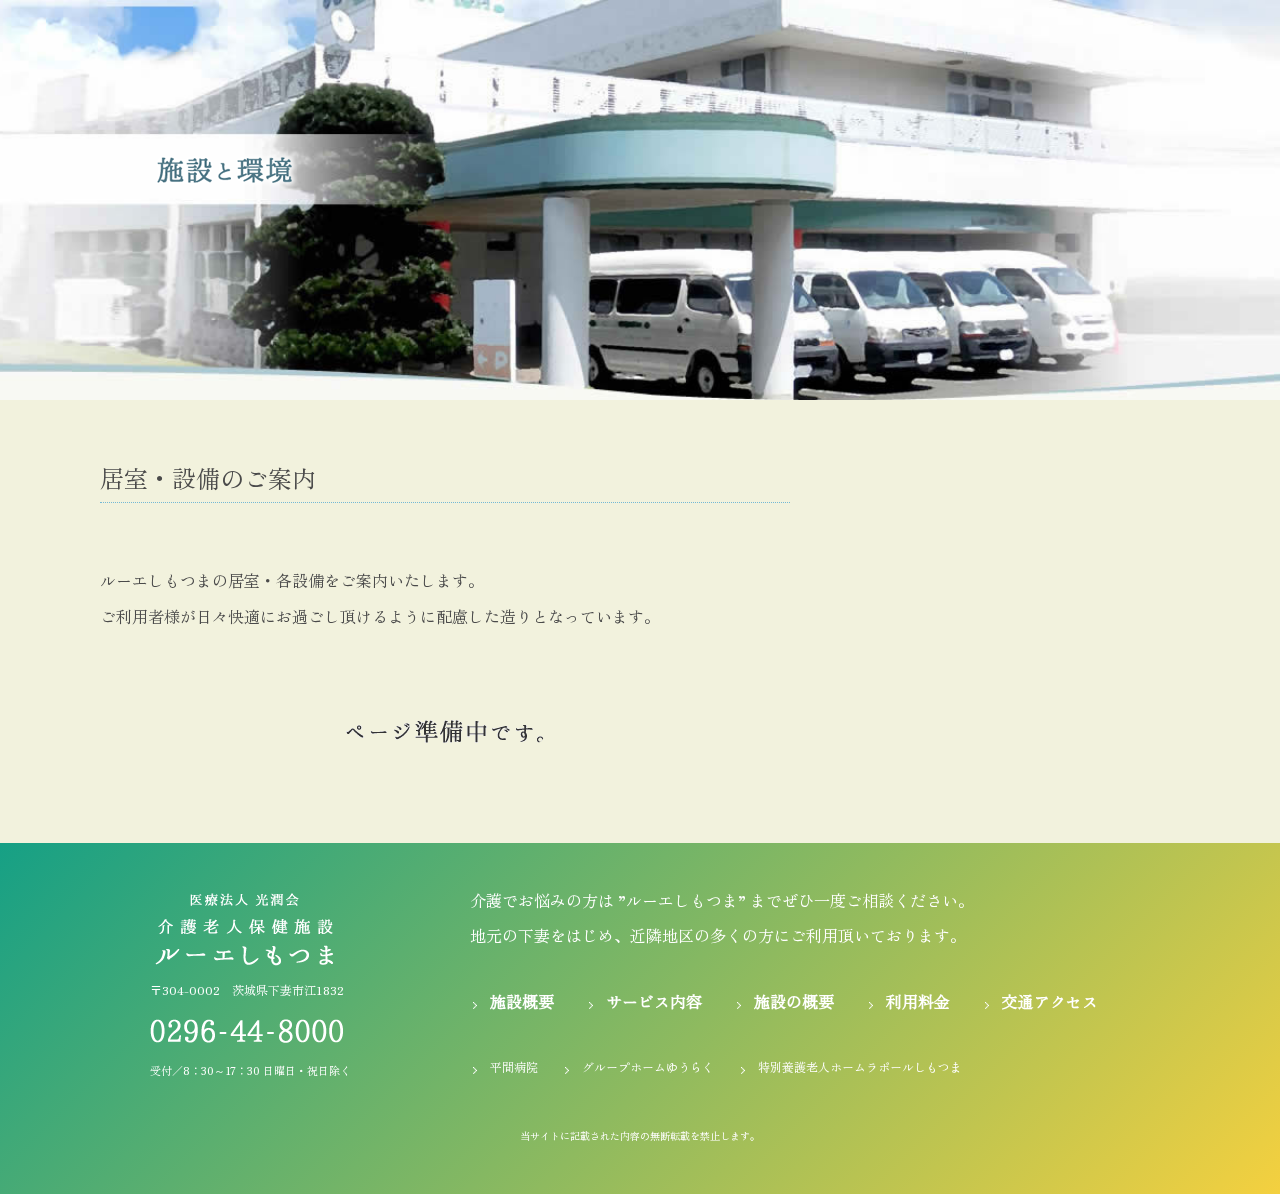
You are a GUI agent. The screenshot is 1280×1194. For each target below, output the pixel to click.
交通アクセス (1050, 1001)
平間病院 (514, 1066)
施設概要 (522, 1001)
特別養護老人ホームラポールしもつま (860, 1066)
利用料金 (918, 1001)
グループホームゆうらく (648, 1066)
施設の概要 (794, 1001)
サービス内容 (654, 1001)
